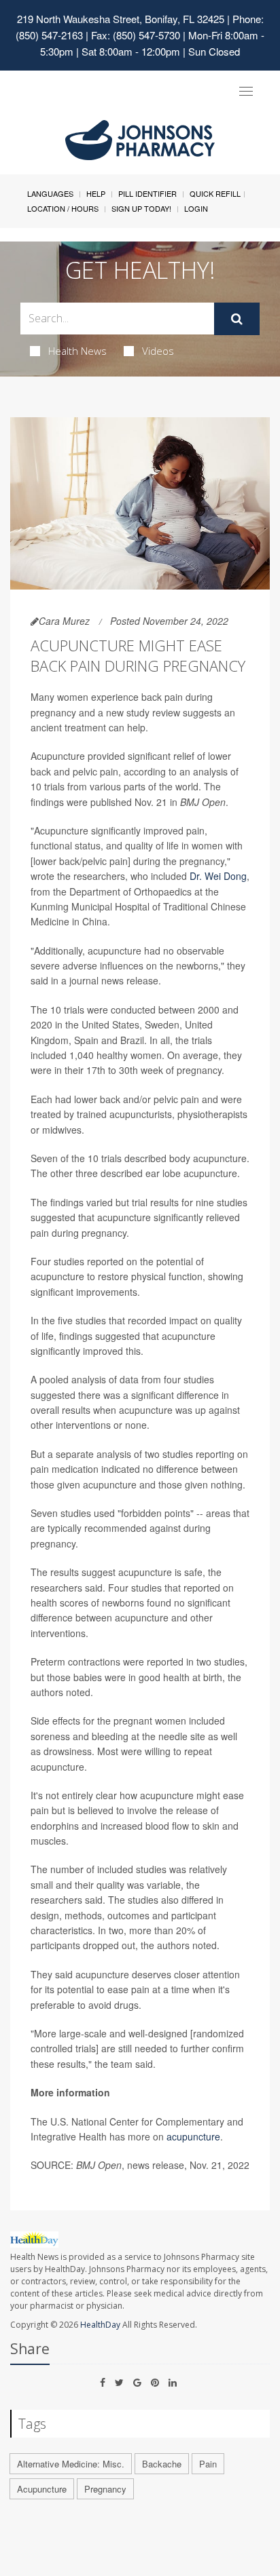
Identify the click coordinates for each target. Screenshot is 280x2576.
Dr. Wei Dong (218, 876)
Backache (162, 2464)
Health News (77, 351)
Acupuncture (42, 2489)
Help (96, 193)
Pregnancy (105, 2489)
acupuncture (193, 2136)
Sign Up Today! (141, 208)
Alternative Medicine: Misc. (71, 2464)
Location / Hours (63, 208)
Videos (158, 351)
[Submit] (237, 319)
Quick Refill (215, 193)
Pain (208, 2464)
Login (196, 208)
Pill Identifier (147, 193)
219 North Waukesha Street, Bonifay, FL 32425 (121, 19)
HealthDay (100, 2325)
